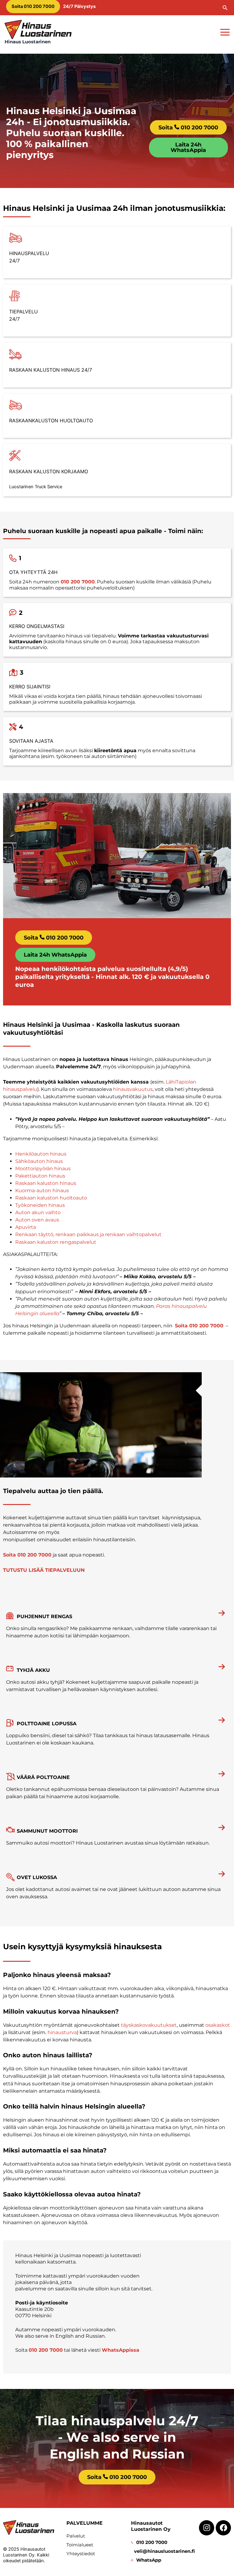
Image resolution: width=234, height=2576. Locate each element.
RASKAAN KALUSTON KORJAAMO (49, 471)
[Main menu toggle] (225, 32)
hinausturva (62, 2032)
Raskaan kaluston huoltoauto (51, 1198)
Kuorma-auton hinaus (42, 1191)
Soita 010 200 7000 (199, 1326)
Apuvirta (26, 1227)
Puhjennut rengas (44, 1616)
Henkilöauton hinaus (41, 1154)
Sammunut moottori (47, 1831)
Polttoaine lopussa (47, 1724)
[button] (225, 8)
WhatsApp (149, 2560)
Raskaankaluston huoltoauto (51, 420)
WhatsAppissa (121, 2350)
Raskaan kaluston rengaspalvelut (56, 1242)
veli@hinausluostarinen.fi (164, 2551)
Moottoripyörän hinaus (43, 1169)
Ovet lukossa (37, 1877)
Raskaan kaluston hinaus (46, 1183)
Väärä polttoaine (43, 1777)
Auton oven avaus (37, 1220)
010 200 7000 (78, 582)
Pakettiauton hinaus (40, 1176)
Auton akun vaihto (38, 1212)
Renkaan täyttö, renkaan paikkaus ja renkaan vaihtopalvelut (88, 1234)
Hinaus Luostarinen (28, 42)
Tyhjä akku (33, 1670)
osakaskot (218, 2025)
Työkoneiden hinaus (40, 1205)
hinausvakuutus (133, 1089)
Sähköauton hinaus (39, 1161)
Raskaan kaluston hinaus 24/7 (51, 370)
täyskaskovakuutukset (149, 2025)
